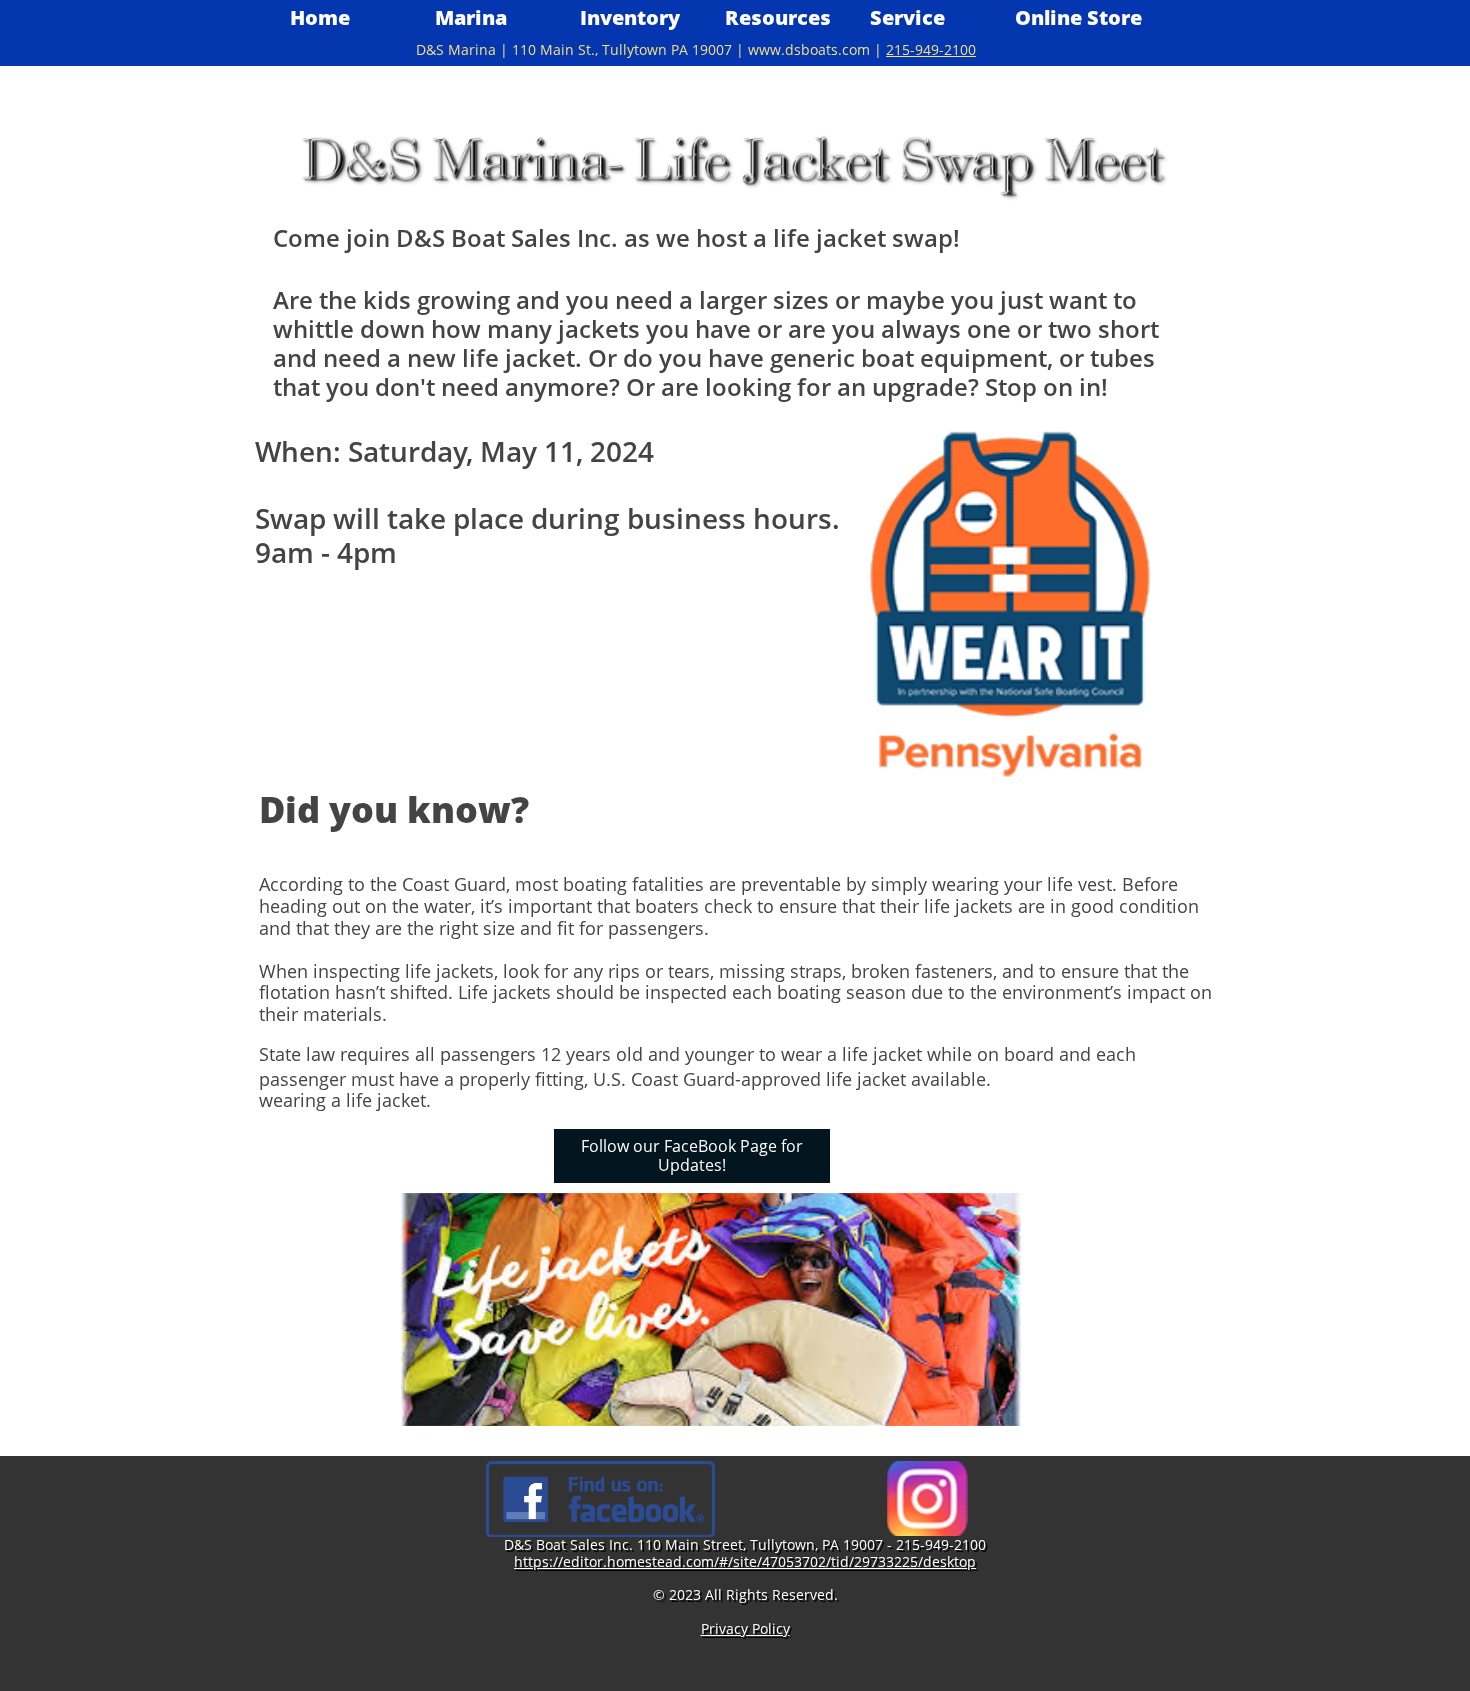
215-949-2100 (931, 49)
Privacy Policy (745, 1628)
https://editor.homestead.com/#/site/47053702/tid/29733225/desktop (745, 1561)
